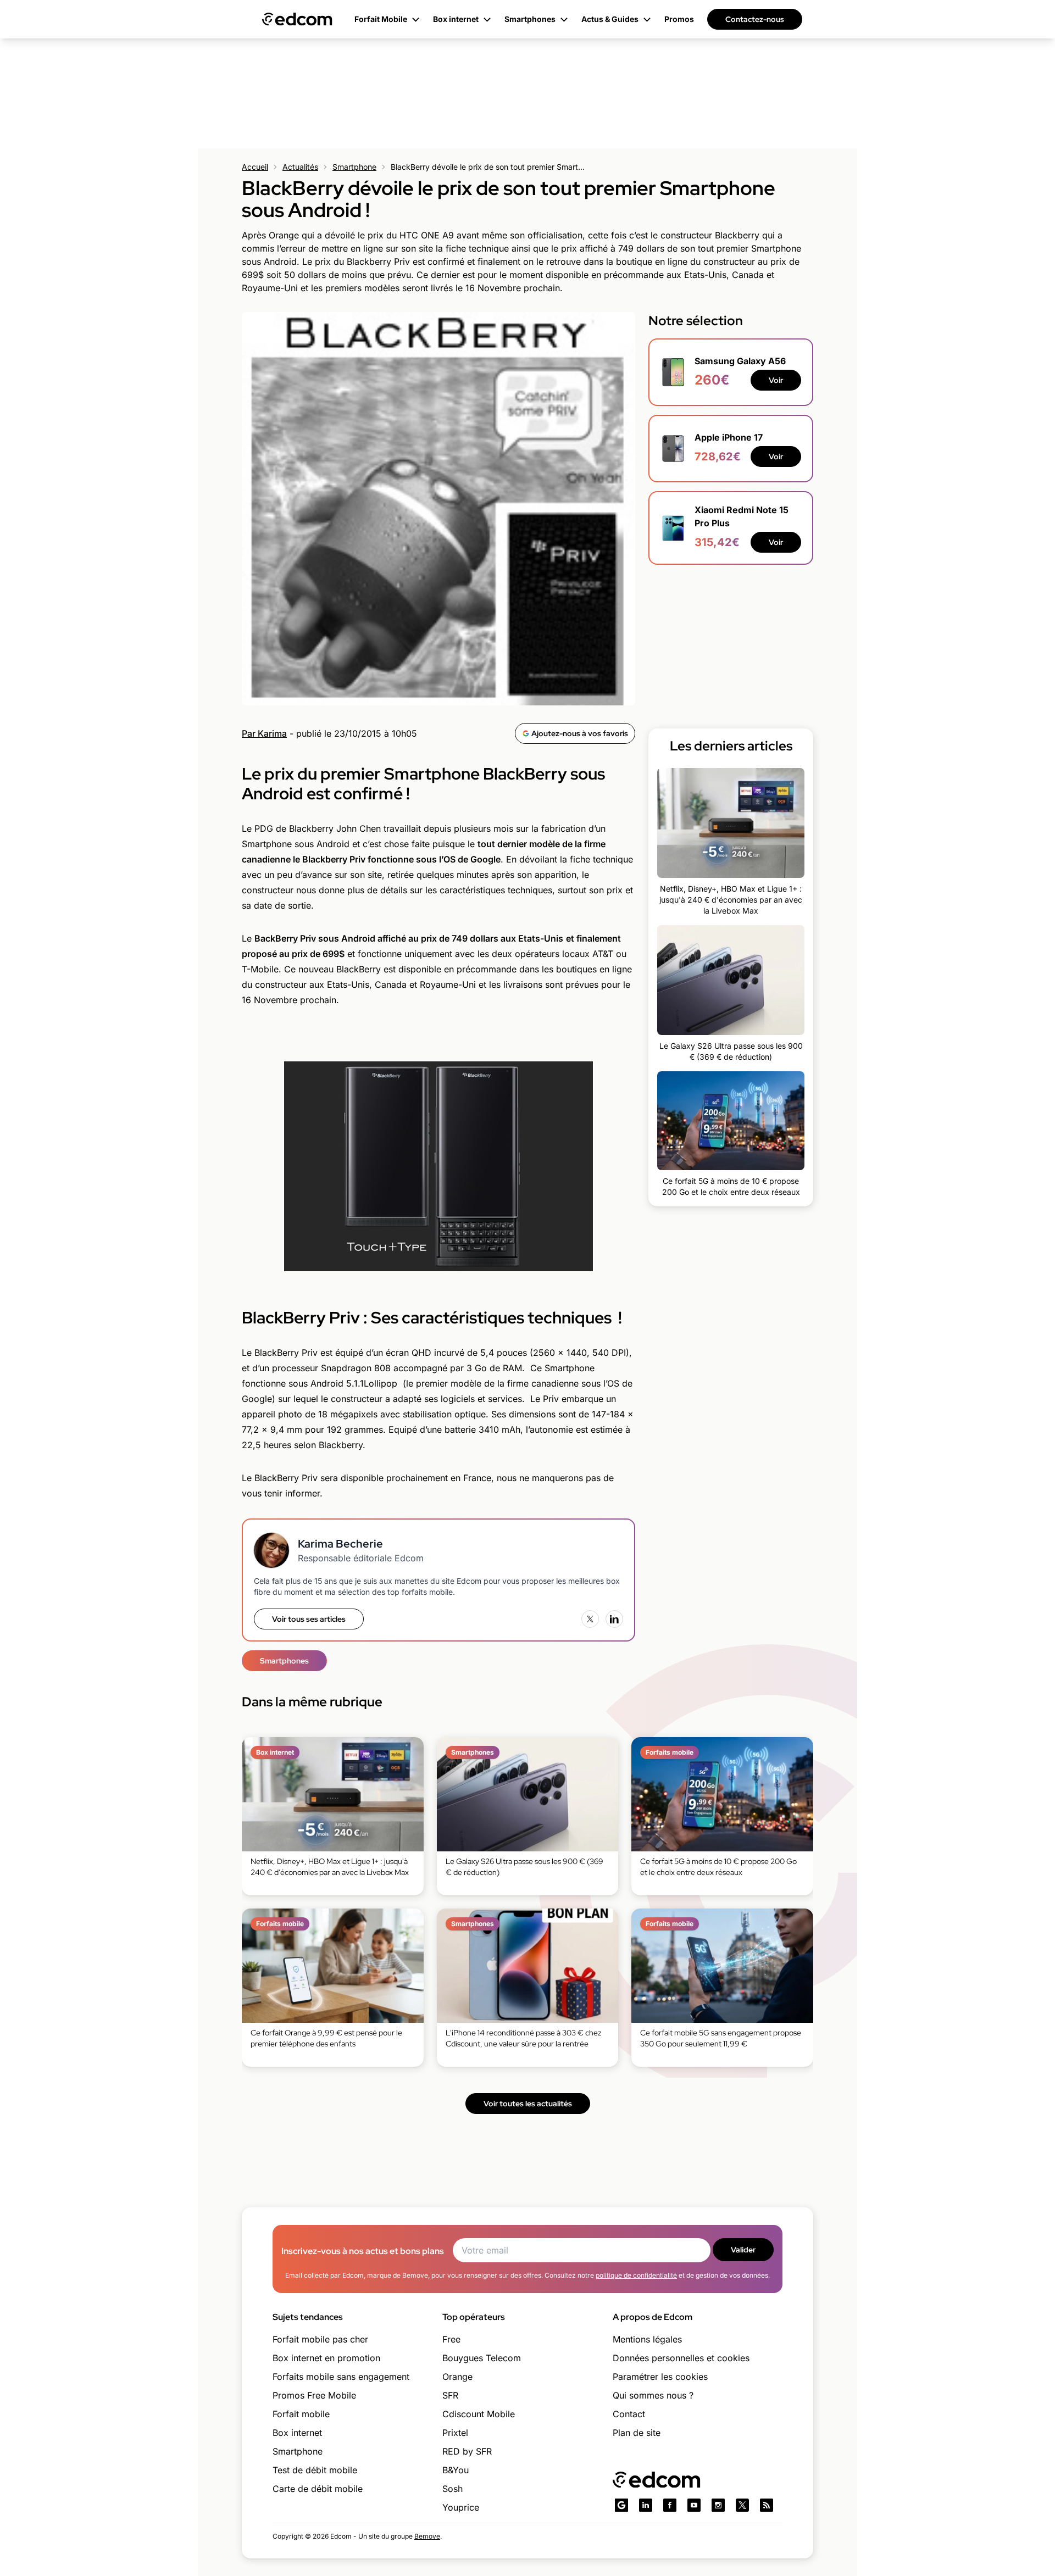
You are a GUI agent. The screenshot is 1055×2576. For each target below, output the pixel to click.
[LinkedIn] (614, 1619)
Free (451, 2339)
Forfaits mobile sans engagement (341, 2377)
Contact (629, 2414)
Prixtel (455, 2433)
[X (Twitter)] (590, 1619)
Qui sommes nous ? (653, 2395)
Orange (457, 2377)
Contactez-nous (755, 19)
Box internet (297, 2433)
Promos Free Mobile (314, 2395)
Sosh (452, 2489)
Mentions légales (647, 2339)
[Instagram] (718, 2505)
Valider (743, 2250)
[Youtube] (694, 2505)
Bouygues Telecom (482, 2358)
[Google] (621, 2505)
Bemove (427, 2536)
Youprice (461, 2507)
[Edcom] (297, 19)
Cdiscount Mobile (479, 2414)
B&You (456, 2470)
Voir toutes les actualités (528, 2104)
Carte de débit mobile (318, 2489)
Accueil (255, 167)
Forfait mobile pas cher (320, 2339)
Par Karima (264, 733)
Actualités (300, 167)
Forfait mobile (301, 2414)
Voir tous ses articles (309, 1619)
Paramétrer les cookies (660, 2377)
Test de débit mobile (315, 2470)
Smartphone (354, 167)
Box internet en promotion (326, 2358)
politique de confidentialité (636, 2275)
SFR (450, 2395)
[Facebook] (670, 2505)
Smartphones (284, 1661)
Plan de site (637, 2433)
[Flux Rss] (767, 2505)
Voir (776, 380)
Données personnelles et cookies (681, 2358)
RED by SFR (467, 2451)
